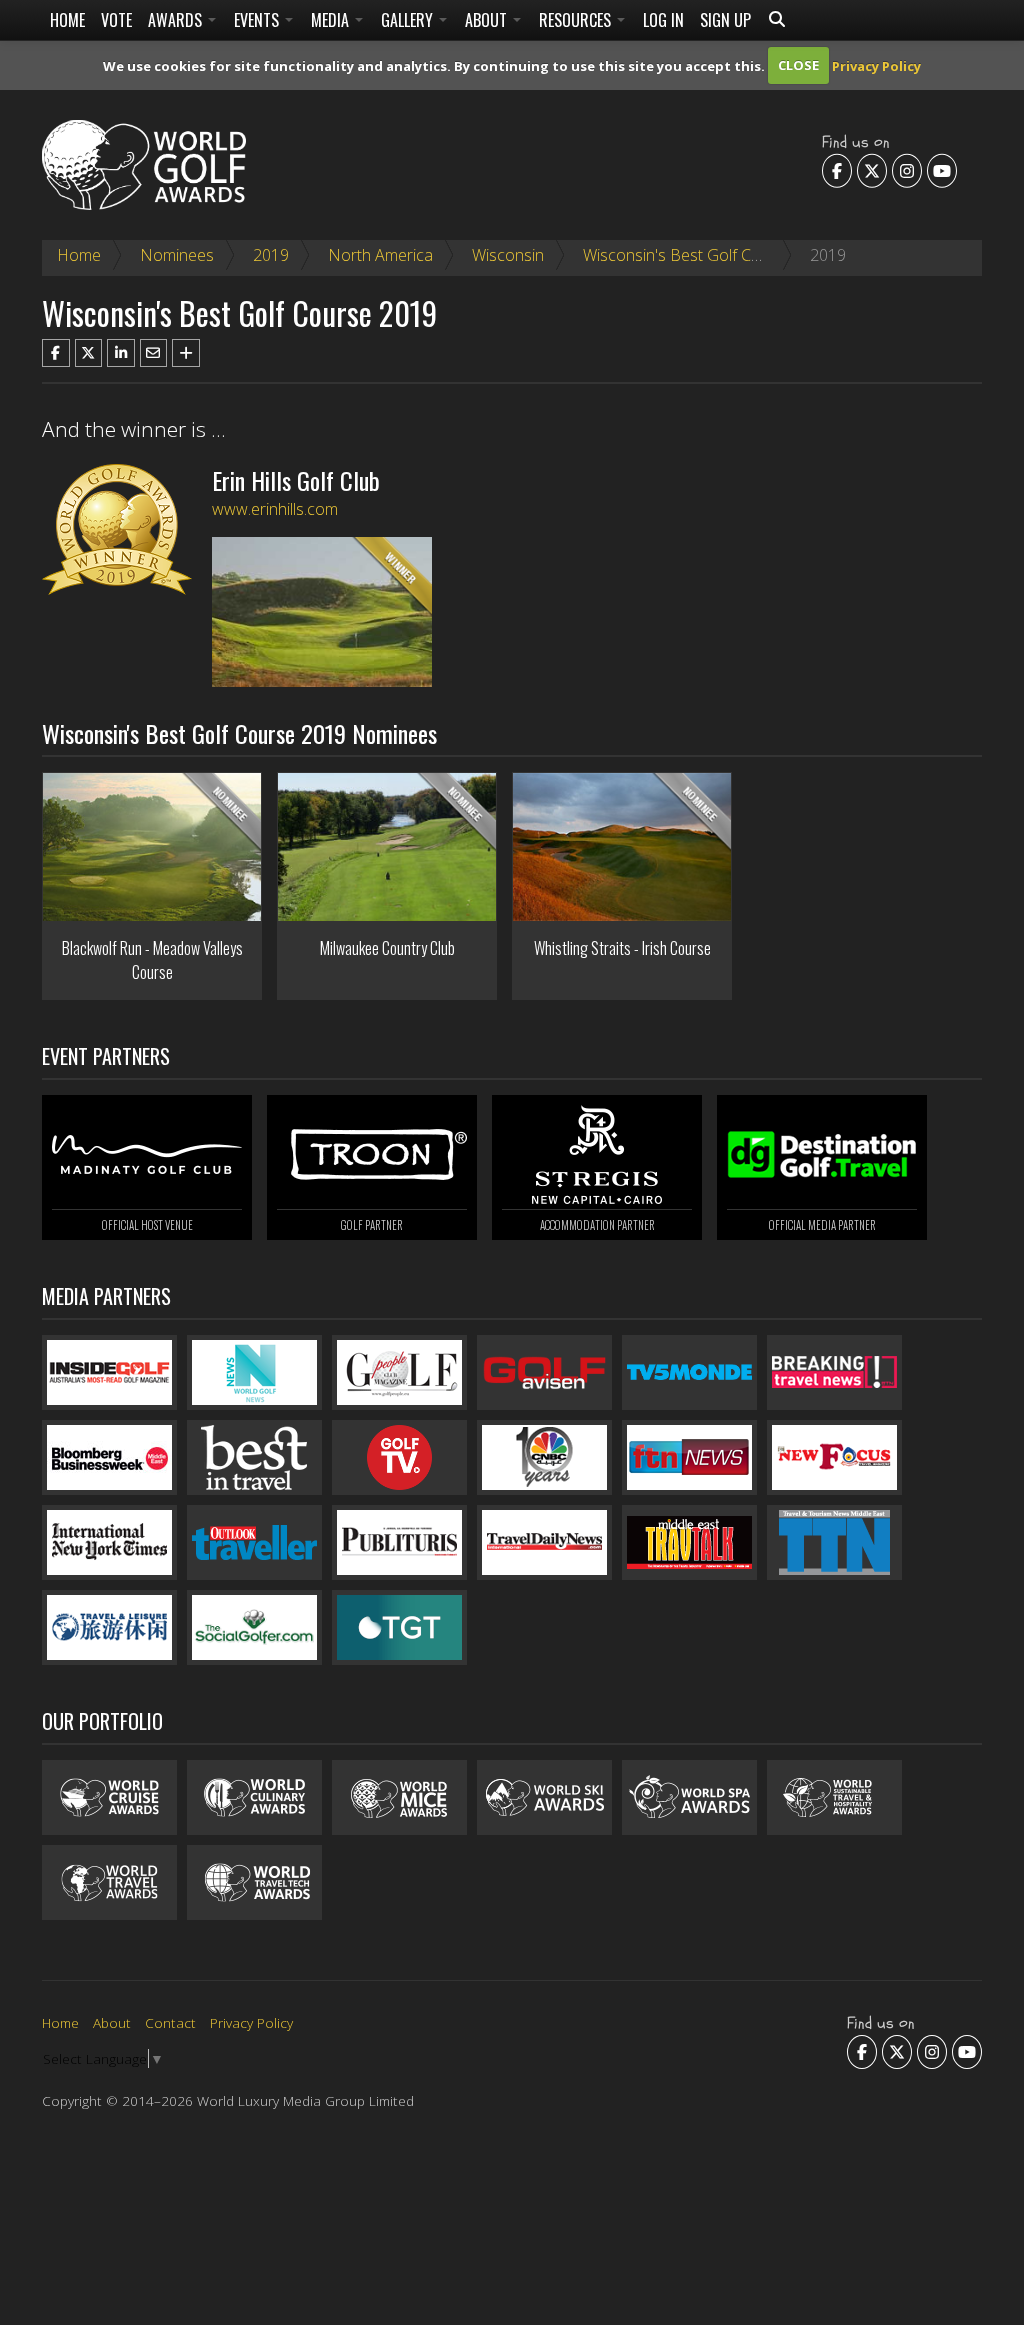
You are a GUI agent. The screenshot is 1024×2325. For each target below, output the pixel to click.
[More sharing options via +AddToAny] (186, 353)
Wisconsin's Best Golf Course (688, 255)
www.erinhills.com (275, 509)
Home (67, 20)
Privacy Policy (876, 65)
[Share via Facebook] (56, 353)
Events (258, 20)
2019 (271, 255)
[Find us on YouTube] (942, 170)
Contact (170, 2022)
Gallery (409, 20)
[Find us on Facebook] (837, 170)
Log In (663, 20)
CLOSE (798, 65)
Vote (116, 20)
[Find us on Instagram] (907, 170)
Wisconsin (508, 255)
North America (380, 255)
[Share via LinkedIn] (121, 353)
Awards (177, 20)
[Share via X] (89, 353)
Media (332, 20)
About (488, 20)
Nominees (177, 255)
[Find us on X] (872, 170)
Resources (577, 20)
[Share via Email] (154, 353)
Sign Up (725, 20)
